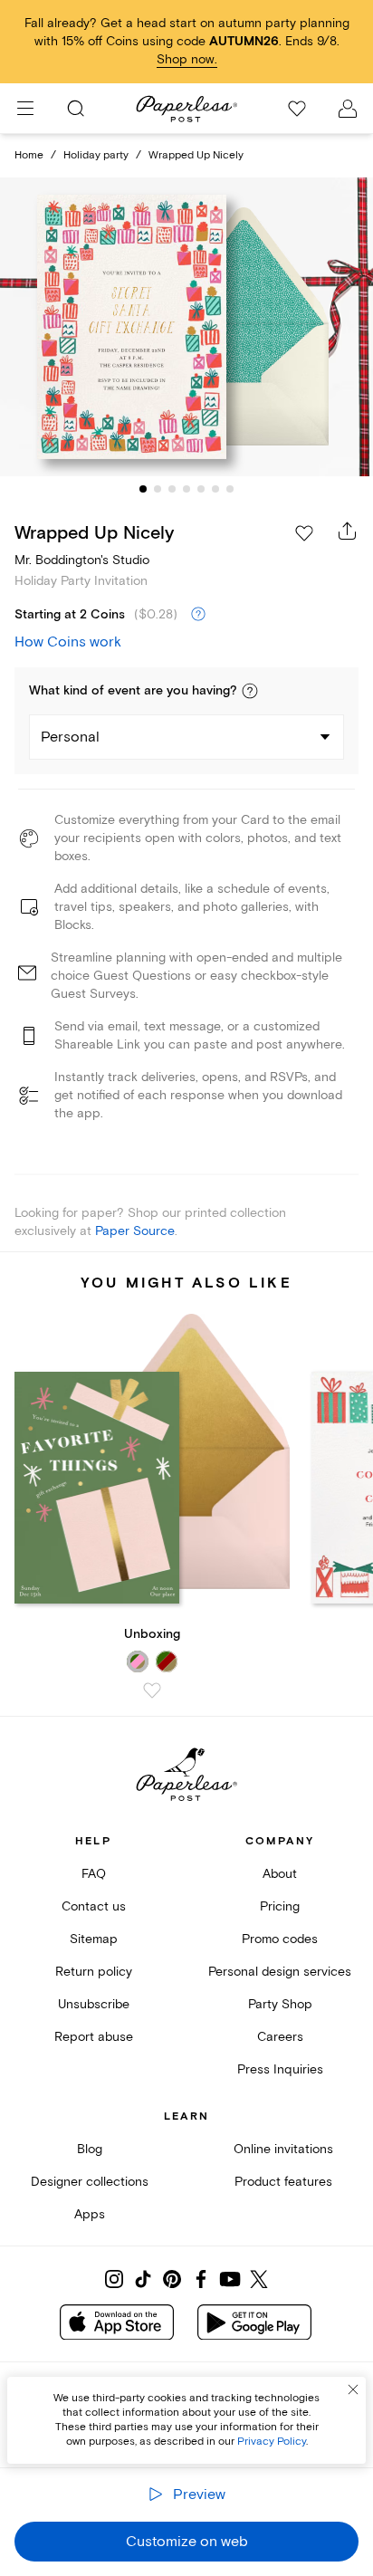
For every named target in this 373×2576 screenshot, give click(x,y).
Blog (90, 2149)
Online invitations (283, 2149)
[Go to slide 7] (230, 489)
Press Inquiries (280, 2069)
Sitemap (94, 1939)
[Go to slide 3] (172, 489)
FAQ (94, 1874)
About (280, 1874)
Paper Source (135, 1231)
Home (29, 155)
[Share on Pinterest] (172, 2279)
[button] (250, 691)
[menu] (25, 109)
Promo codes (280, 1939)
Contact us (94, 1906)
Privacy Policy (272, 2442)
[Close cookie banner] (353, 2389)
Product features (283, 2182)
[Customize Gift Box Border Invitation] (186, 327)
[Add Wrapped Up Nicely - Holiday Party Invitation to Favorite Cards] (304, 533)
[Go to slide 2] (158, 489)
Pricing (280, 1906)
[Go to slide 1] (143, 489)
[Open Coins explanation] (198, 615)
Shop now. (187, 59)
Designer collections (90, 2182)
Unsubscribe (94, 2004)
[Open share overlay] (348, 531)
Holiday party (96, 155)
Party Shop (280, 2004)
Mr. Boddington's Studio (82, 560)
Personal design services (280, 1972)
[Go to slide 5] (201, 489)
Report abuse (94, 2037)
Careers (280, 2037)
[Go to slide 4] (186, 489)
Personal (70, 737)
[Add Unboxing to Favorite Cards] (152, 1690)
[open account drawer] (348, 109)
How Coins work (68, 642)
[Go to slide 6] (215, 489)
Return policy (94, 1972)
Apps (90, 2214)
